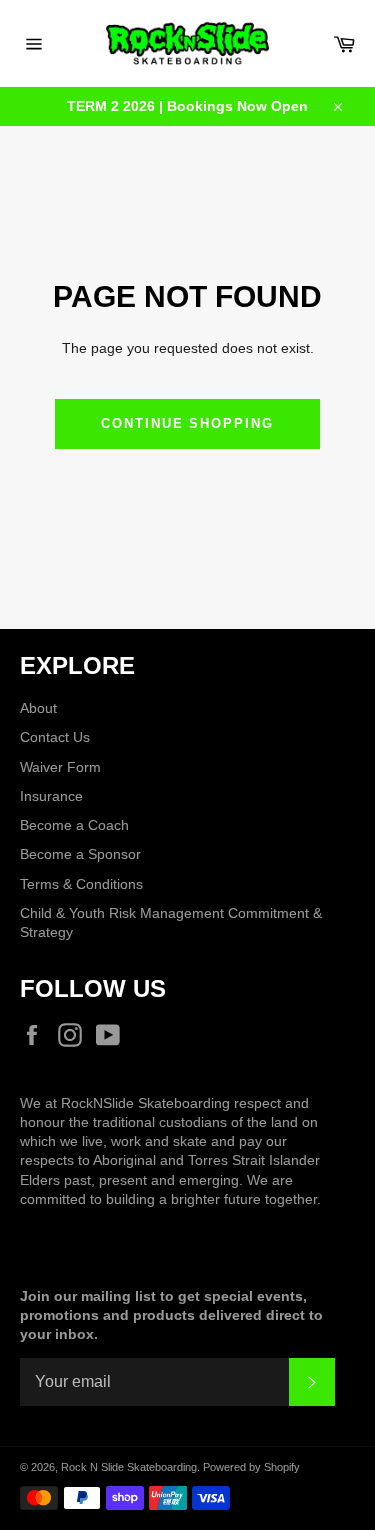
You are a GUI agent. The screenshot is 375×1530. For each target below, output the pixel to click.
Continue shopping (187, 423)
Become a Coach (74, 825)
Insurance (51, 796)
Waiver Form (60, 767)
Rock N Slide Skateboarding (129, 1467)
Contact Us (55, 737)
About (38, 708)
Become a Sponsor (80, 854)
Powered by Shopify (251, 1467)
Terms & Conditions (81, 884)
